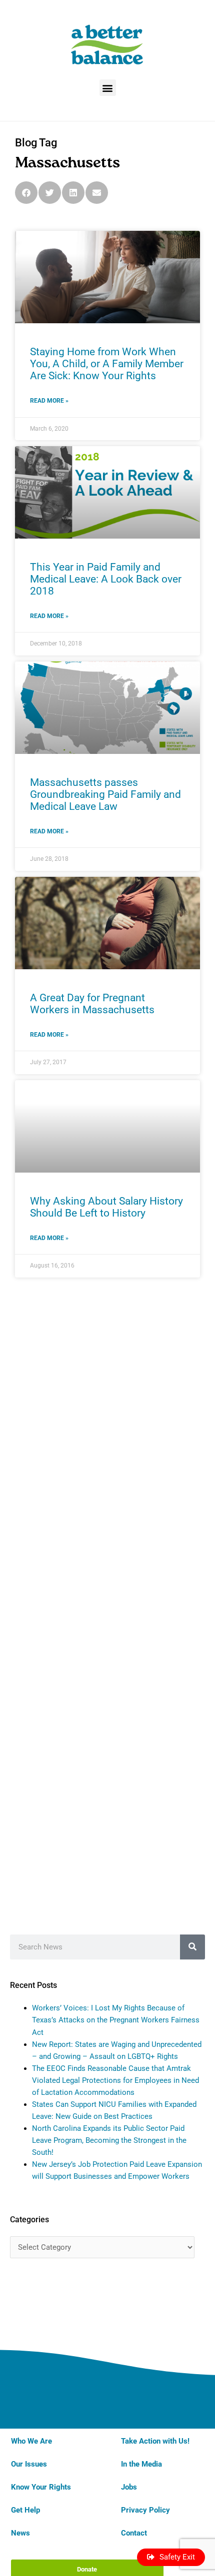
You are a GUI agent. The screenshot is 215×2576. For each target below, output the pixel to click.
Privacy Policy (145, 2510)
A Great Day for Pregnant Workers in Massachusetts (92, 1004)
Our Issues (29, 2464)
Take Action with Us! (155, 2441)
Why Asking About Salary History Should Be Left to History (106, 1207)
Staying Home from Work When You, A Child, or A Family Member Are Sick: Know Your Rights (107, 364)
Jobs (129, 2487)
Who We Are (31, 2441)
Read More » (49, 401)
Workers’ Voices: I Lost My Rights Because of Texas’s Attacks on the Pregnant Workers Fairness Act (116, 2020)
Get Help (25, 2510)
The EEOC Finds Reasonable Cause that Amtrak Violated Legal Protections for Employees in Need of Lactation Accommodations (115, 2080)
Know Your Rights (41, 2487)
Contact (134, 2533)
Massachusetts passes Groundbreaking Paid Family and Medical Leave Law (105, 794)
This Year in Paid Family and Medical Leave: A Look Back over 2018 (106, 579)
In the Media (141, 2464)
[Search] (192, 1947)
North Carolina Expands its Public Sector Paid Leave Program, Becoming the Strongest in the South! (109, 2140)
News (20, 2533)
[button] (108, 88)
